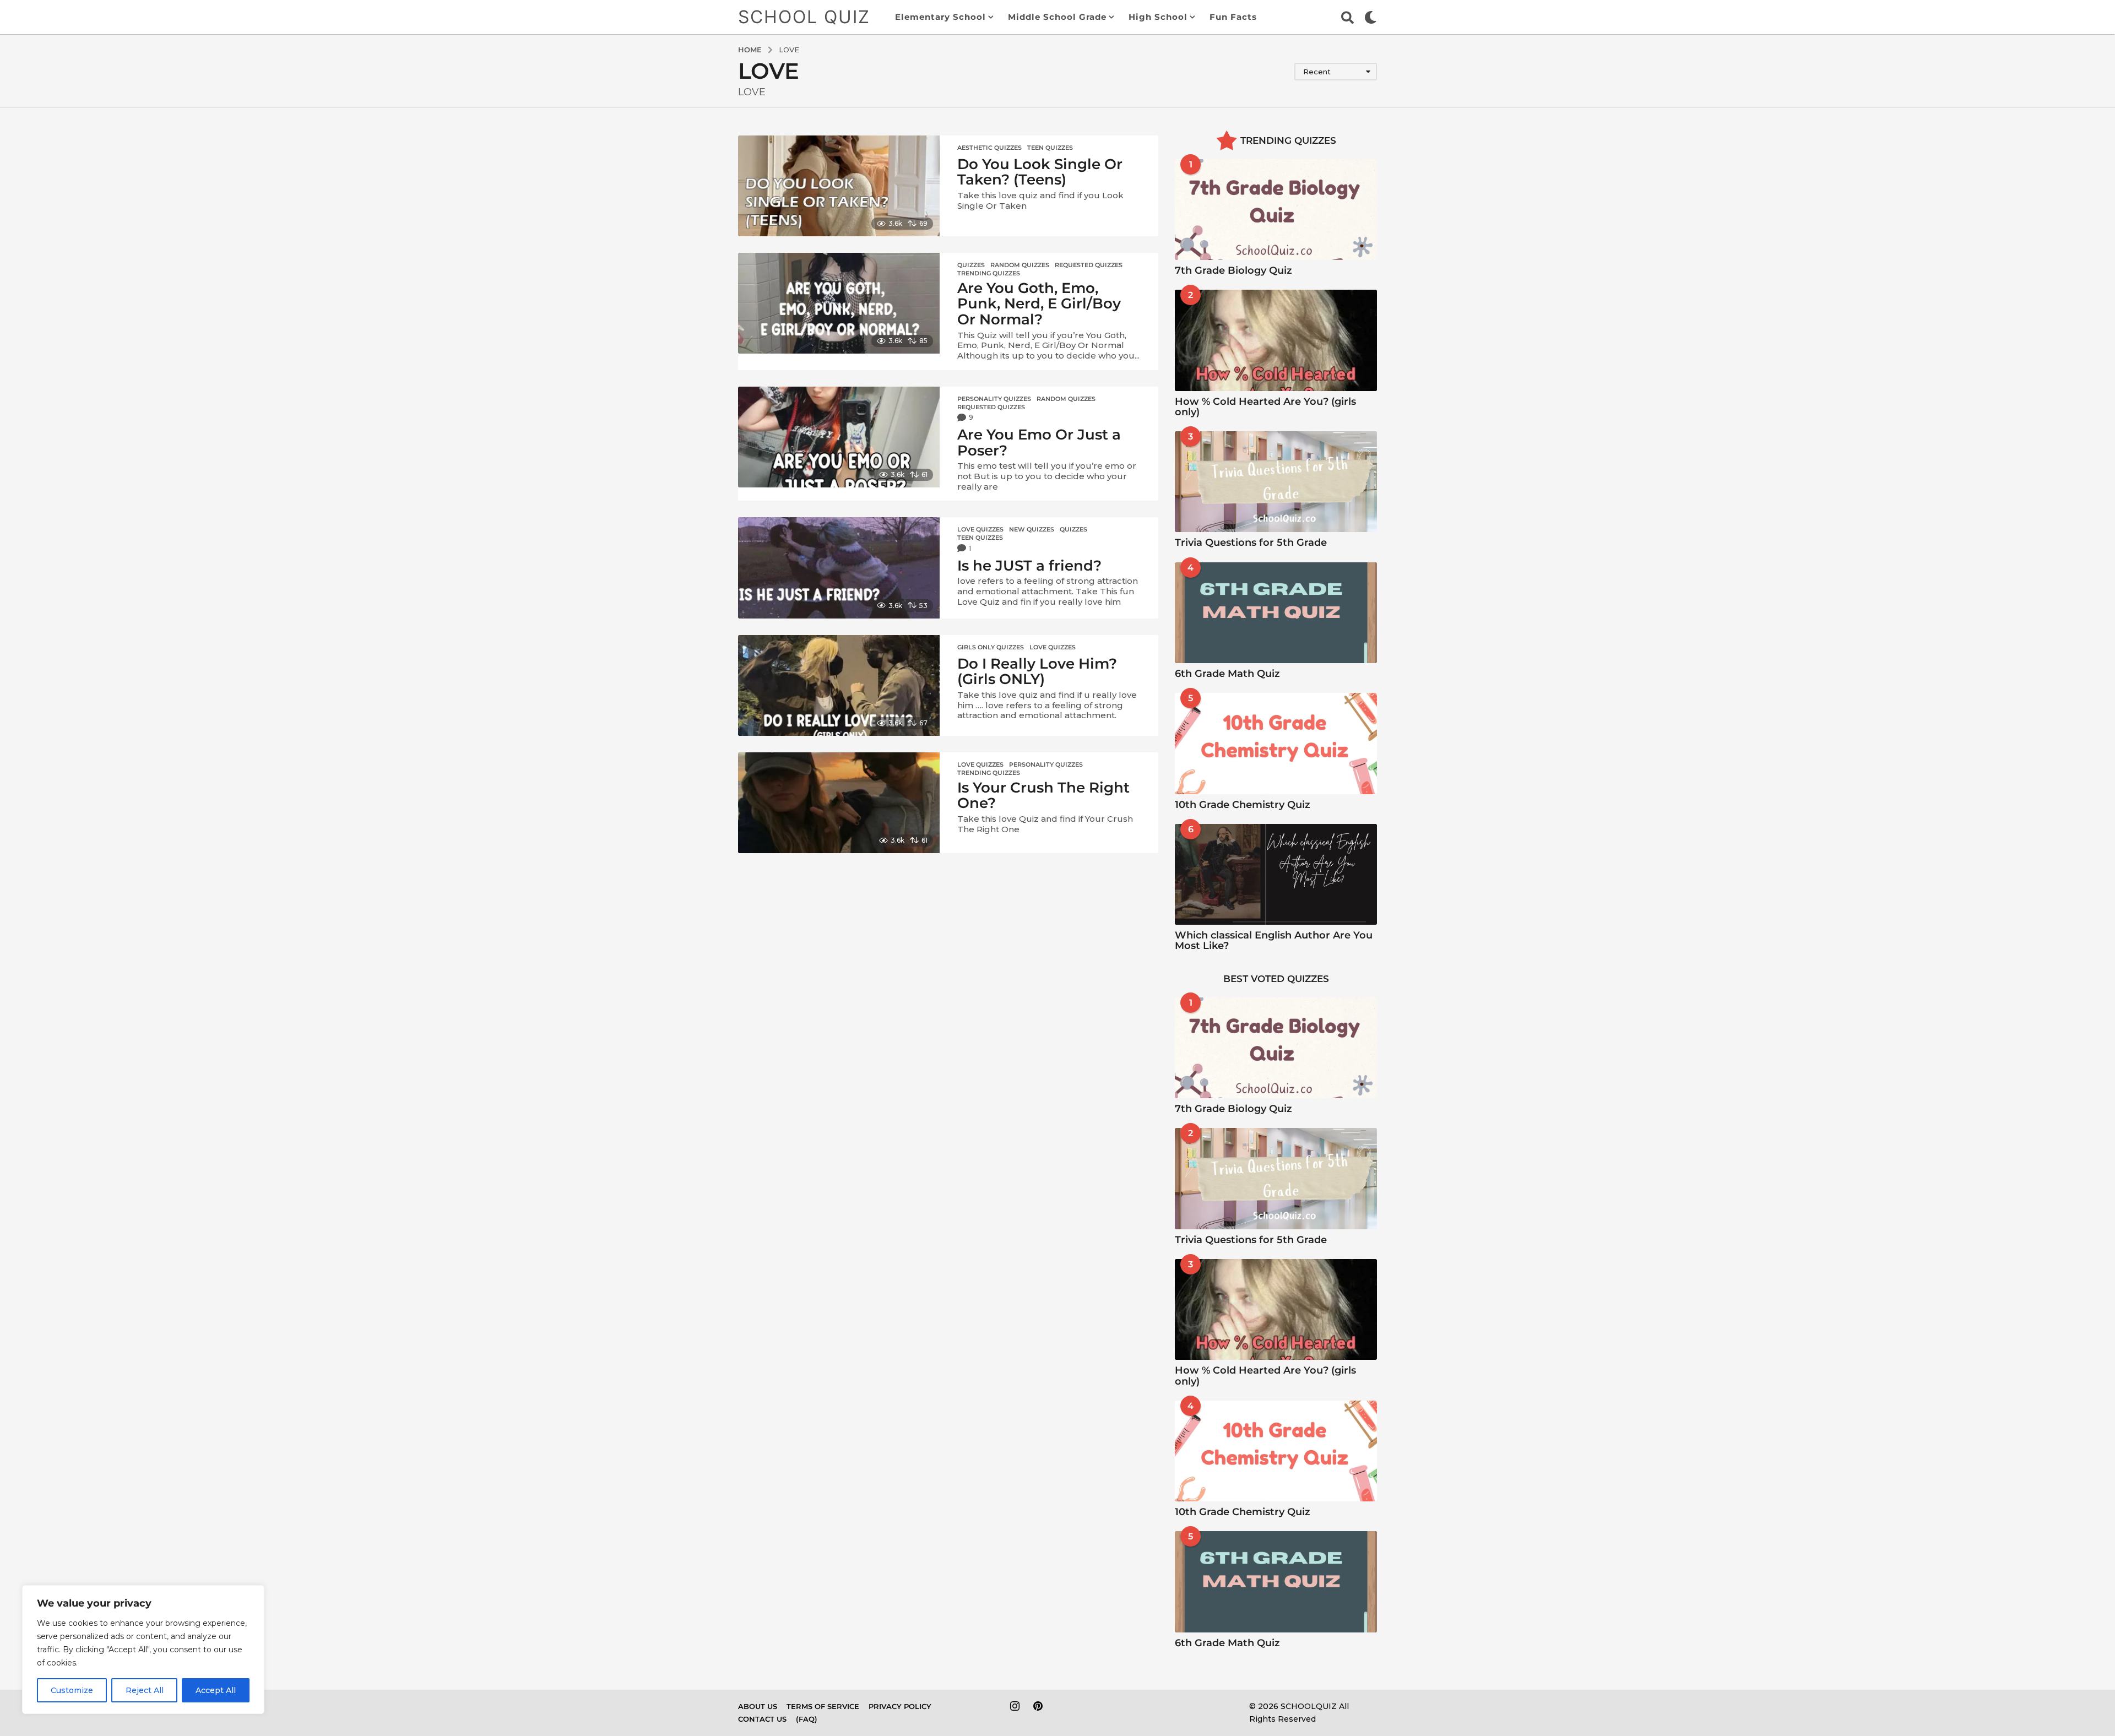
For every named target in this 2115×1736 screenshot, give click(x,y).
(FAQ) (807, 1719)
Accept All (216, 1690)
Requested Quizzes (1089, 265)
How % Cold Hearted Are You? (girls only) (1265, 407)
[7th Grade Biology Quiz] (1276, 210)
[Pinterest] (1038, 1706)
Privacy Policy (900, 1706)
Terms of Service (823, 1706)
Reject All (145, 1690)
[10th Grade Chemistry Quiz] (1276, 743)
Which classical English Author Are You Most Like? (1274, 940)
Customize (72, 1690)
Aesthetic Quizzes (989, 148)
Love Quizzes (980, 529)
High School (1158, 17)
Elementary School (940, 17)
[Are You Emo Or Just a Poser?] (839, 437)
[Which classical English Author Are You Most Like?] (1276, 874)
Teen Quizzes (1050, 148)
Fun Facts (1233, 17)
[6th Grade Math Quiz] (1276, 613)
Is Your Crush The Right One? (1043, 796)
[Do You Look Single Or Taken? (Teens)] (839, 186)
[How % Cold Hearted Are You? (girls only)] (1276, 340)
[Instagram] (1015, 1706)
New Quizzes (1032, 529)
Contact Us (762, 1719)
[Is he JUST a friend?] (839, 568)
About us (758, 1706)
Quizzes (971, 265)
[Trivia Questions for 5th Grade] (1276, 482)
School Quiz (804, 17)
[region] (143, 1650)
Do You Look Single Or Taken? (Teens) (1040, 172)
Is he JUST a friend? (1029, 566)
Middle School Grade (1057, 17)
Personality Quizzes (994, 399)
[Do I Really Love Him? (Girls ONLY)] (839, 685)
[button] (1347, 17)
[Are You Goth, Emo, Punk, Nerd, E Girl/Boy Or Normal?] (839, 303)
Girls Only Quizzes (991, 647)
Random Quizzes (1020, 265)
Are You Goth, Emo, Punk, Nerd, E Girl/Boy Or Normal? (1039, 304)
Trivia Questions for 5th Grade (1251, 542)
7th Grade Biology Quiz (1233, 270)
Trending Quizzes (989, 273)
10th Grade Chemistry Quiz (1243, 805)
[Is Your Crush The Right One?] (839, 803)
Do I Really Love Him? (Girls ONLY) (1037, 672)
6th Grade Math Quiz (1227, 674)
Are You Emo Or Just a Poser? (1039, 443)
